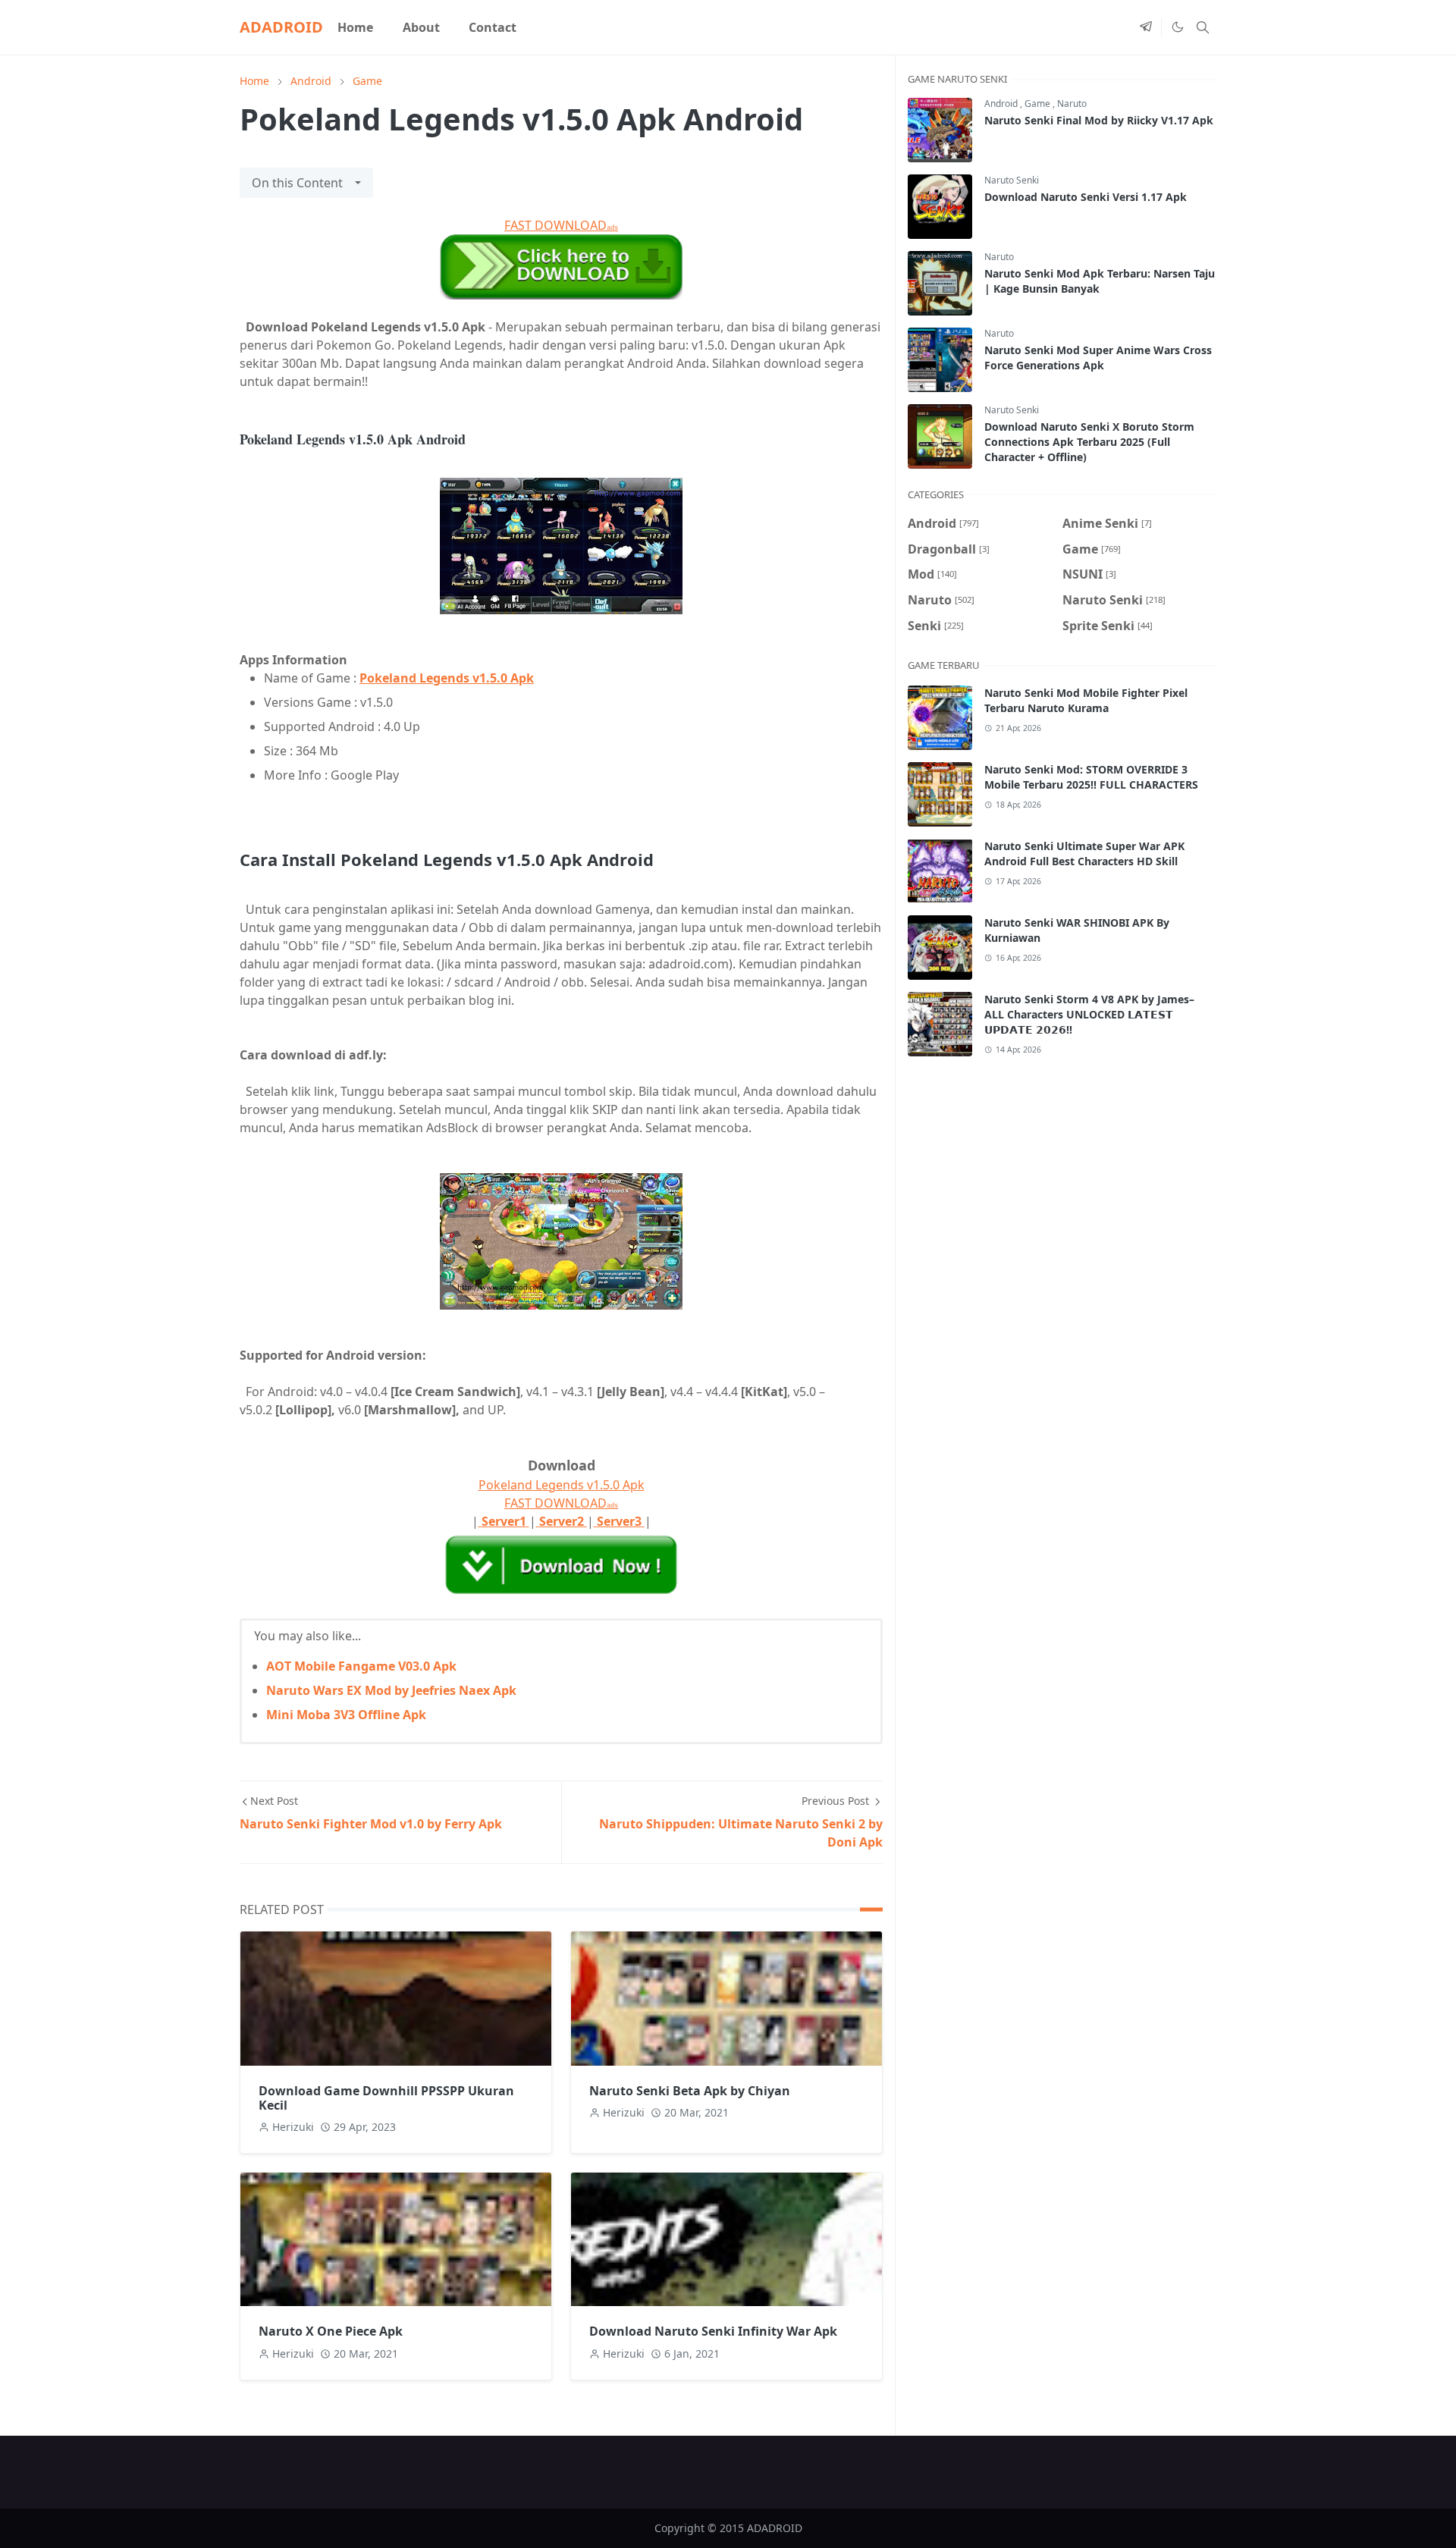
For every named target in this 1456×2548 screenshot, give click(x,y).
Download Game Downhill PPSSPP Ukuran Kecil (386, 2098)
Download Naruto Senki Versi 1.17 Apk (1086, 197)
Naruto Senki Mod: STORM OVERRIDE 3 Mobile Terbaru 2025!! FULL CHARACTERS (1091, 777)
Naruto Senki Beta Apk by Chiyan (690, 2091)
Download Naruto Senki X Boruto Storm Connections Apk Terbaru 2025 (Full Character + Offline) (1089, 442)
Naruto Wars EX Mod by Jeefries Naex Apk (391, 1690)
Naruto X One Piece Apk (331, 2331)
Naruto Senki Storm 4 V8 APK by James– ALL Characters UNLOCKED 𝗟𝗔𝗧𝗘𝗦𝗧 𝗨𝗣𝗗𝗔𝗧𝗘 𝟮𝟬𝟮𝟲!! (1089, 1014)
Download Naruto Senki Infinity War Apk (713, 2331)
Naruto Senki (1012, 180)
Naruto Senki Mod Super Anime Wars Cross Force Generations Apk (1098, 358)
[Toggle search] (1203, 27)
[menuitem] (355, 27)
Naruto (1072, 104)
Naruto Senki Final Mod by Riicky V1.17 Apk (1099, 120)
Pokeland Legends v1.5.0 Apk (447, 678)
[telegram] (1146, 27)
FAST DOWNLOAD (561, 225)
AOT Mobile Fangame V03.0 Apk (361, 1666)
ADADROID (281, 27)
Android (1002, 104)
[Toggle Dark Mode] (1177, 27)
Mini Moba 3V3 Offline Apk (346, 1715)
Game (1039, 104)
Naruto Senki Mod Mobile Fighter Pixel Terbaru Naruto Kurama (1086, 700)
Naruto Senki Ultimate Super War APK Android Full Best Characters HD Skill (1084, 854)
